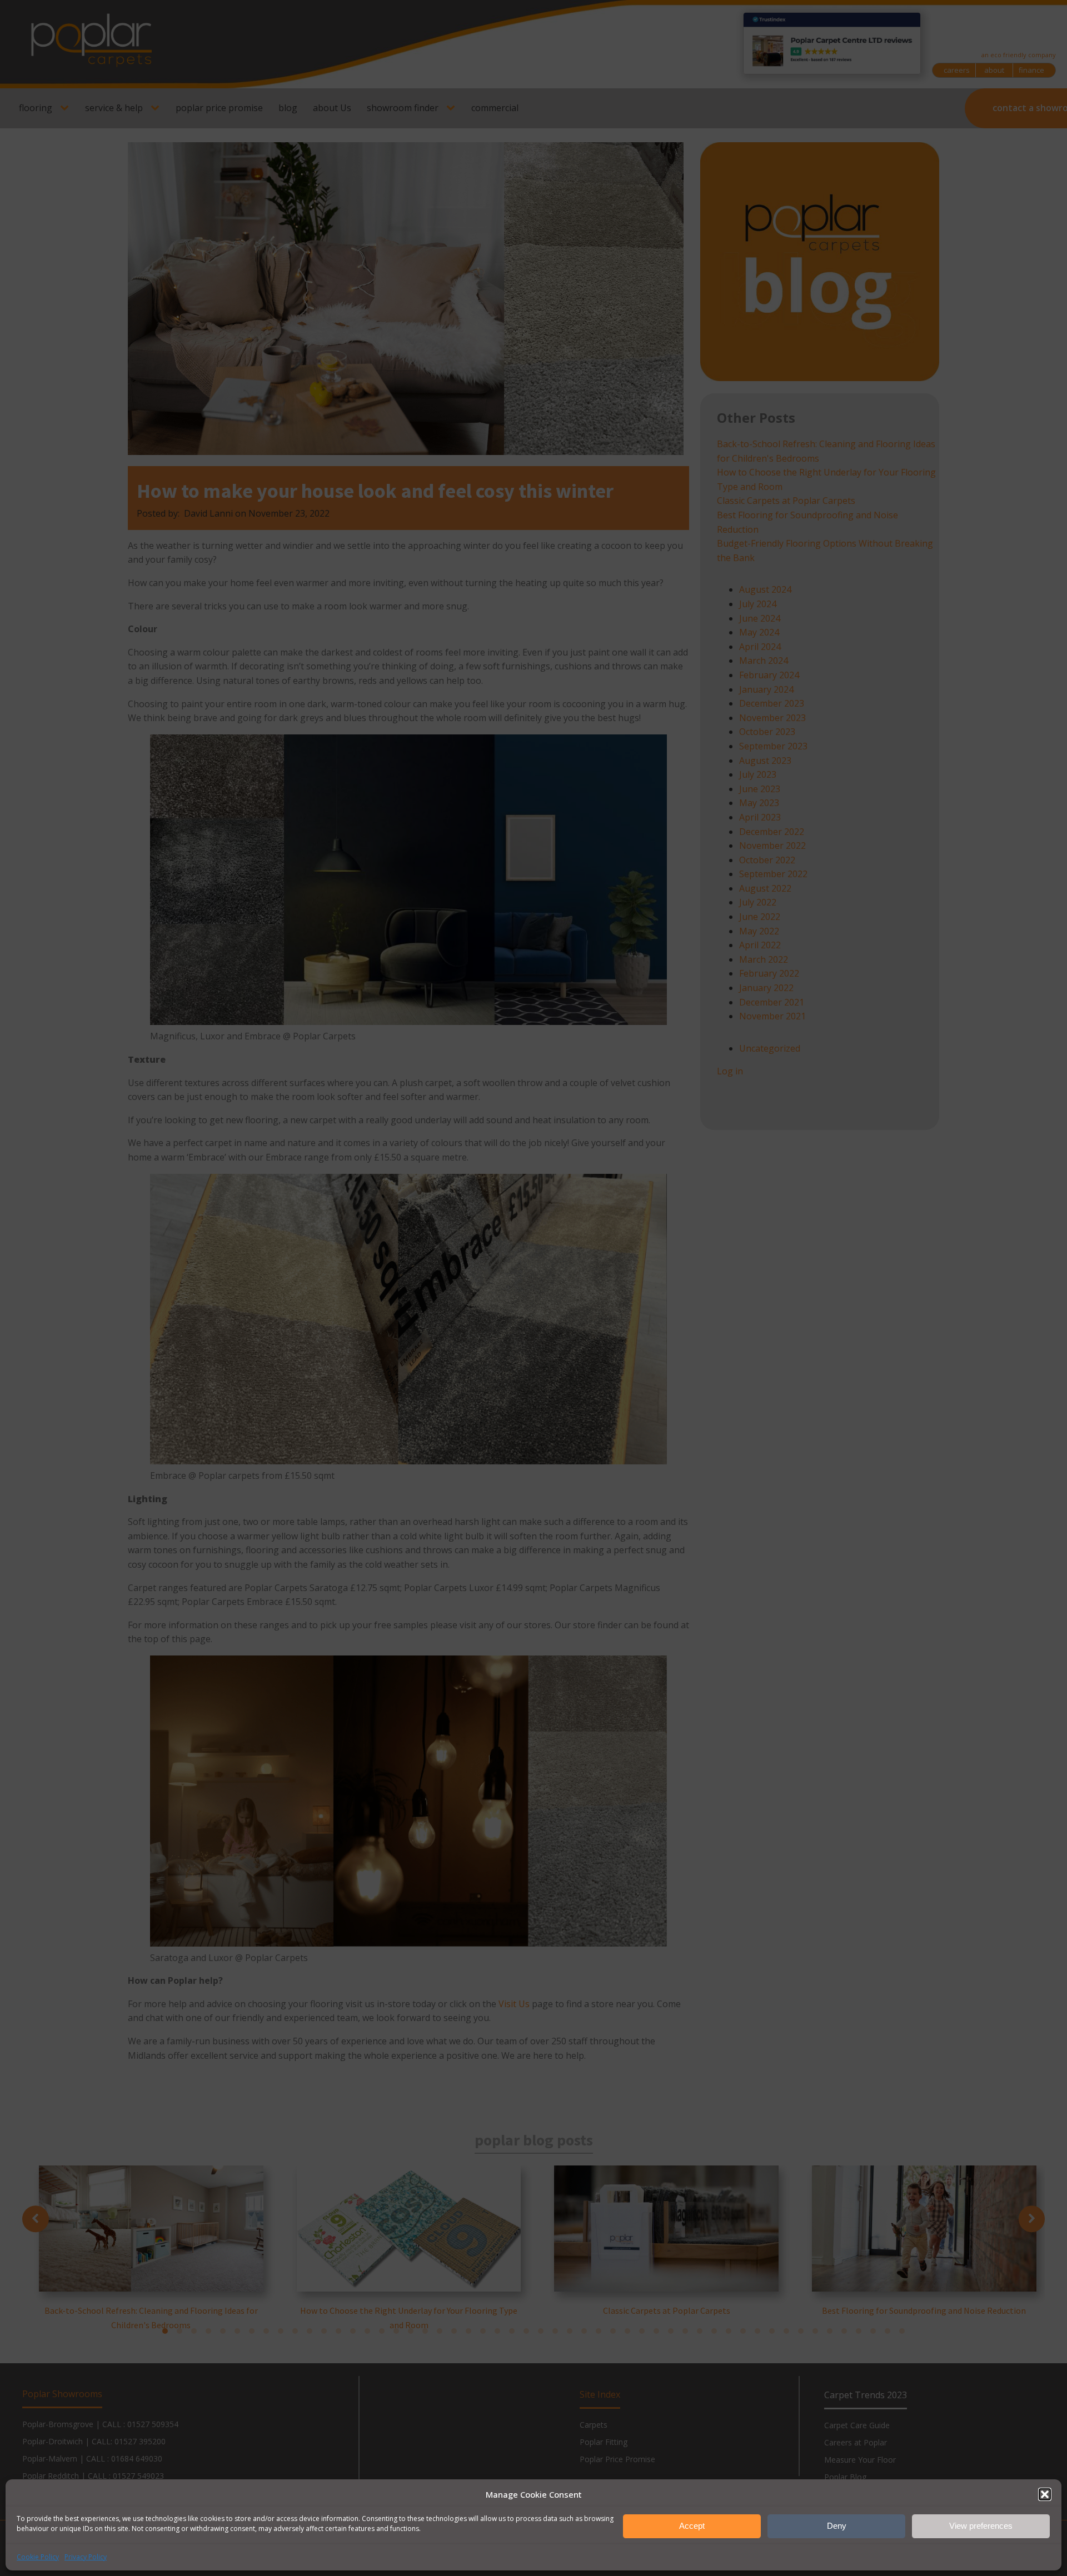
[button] (1045, 2494)
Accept (692, 2526)
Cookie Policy (38, 2557)
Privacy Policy (86, 2557)
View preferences (981, 2526)
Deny (837, 2526)
